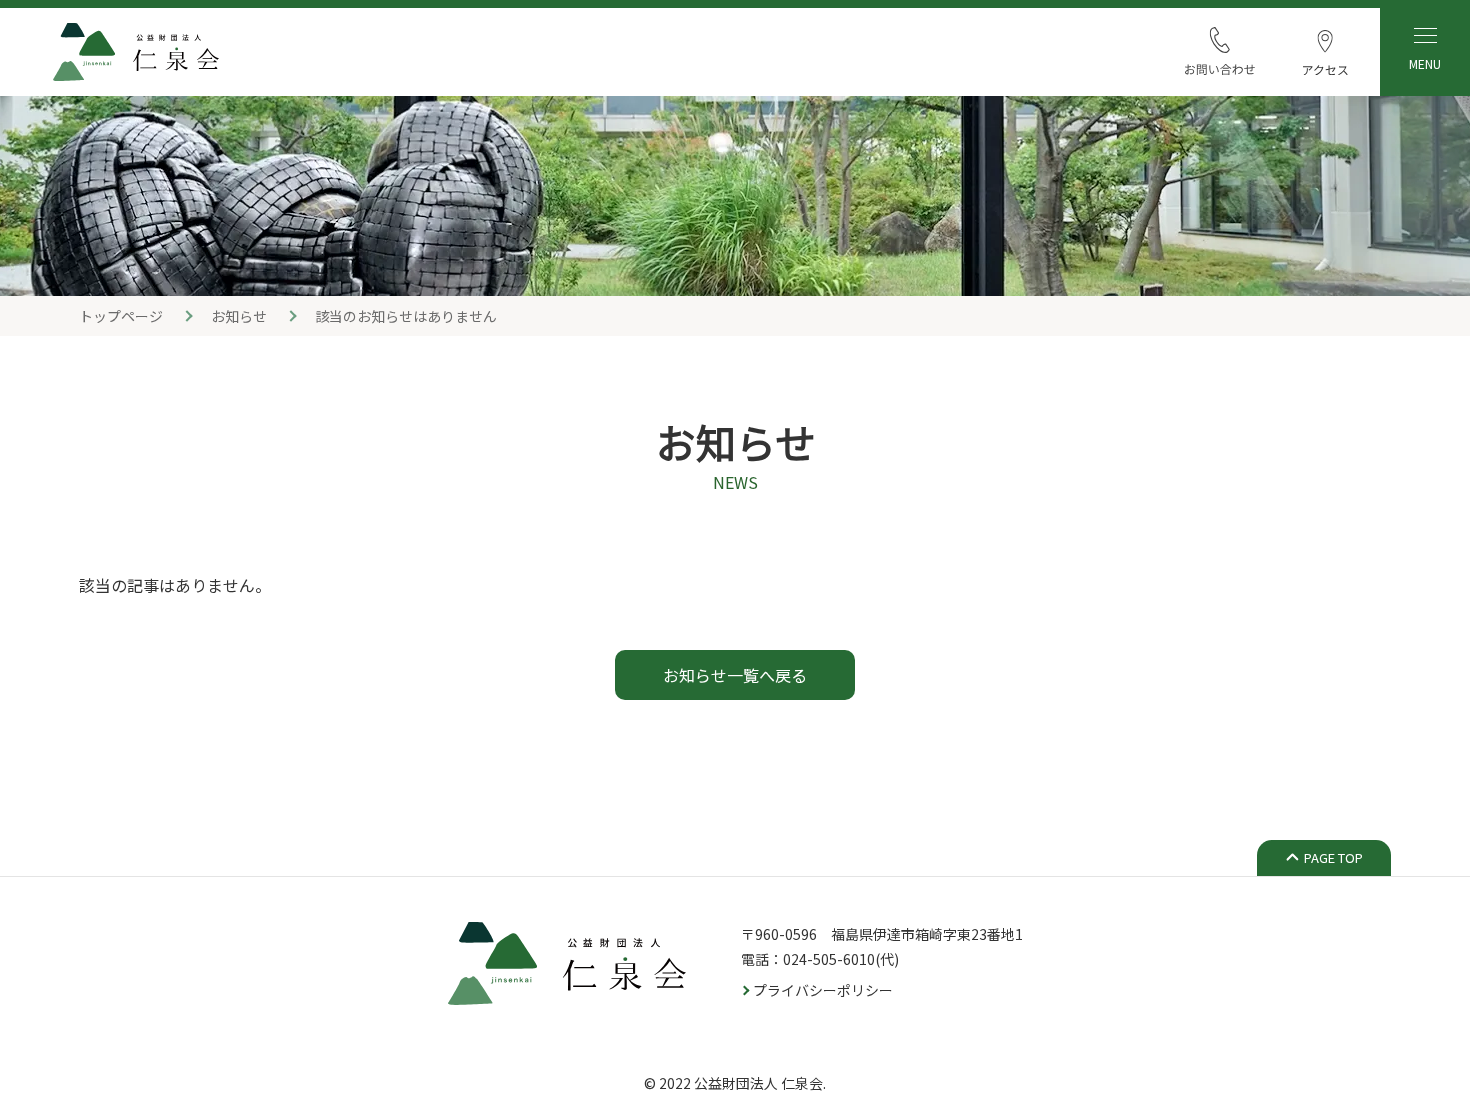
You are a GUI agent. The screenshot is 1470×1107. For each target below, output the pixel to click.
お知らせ (239, 316)
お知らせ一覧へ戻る (735, 675)
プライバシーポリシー (823, 990)
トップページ (121, 316)
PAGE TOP (1333, 857)
